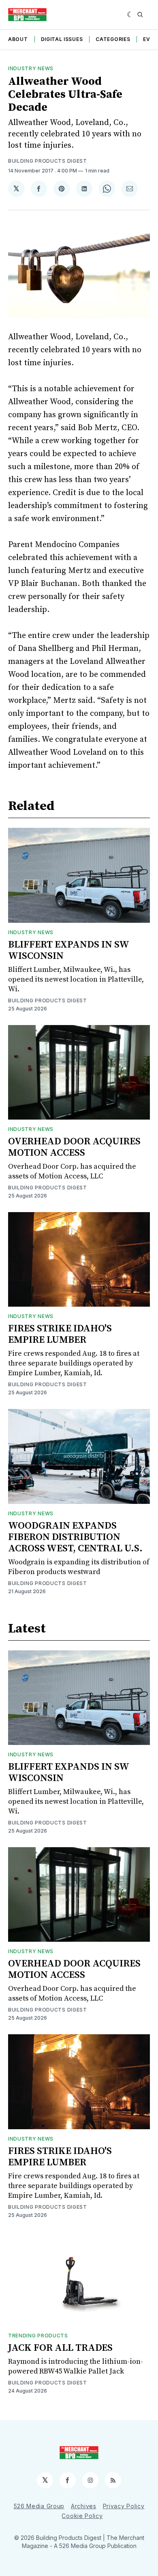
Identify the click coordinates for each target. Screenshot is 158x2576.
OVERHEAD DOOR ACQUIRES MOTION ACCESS (74, 1147)
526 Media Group (39, 2506)
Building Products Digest (48, 161)
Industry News (31, 68)
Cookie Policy (82, 2516)
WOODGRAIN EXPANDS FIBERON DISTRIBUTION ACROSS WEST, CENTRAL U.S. (75, 1537)
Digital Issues (62, 39)
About (18, 39)
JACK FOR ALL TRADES (60, 2348)
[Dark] (130, 15)
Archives (84, 2506)
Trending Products (38, 2336)
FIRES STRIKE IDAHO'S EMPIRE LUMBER (60, 1334)
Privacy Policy (124, 2506)
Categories (113, 39)
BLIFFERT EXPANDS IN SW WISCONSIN (68, 950)
